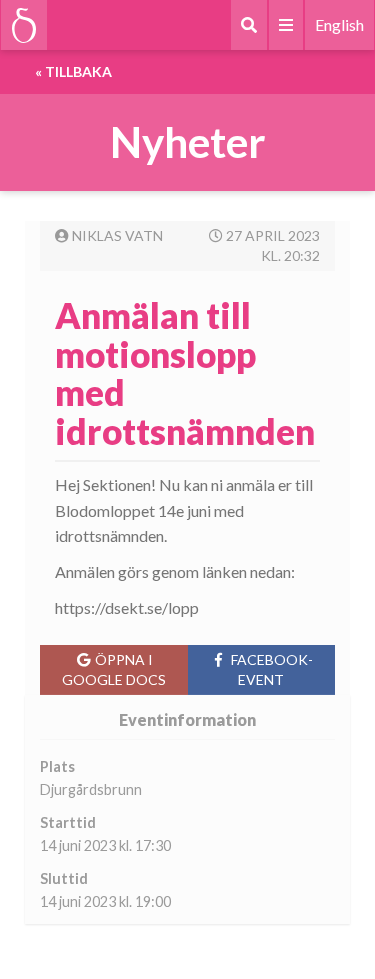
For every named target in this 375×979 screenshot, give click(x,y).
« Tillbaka (73, 71)
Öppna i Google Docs (114, 669)
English (339, 24)
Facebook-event (272, 669)
